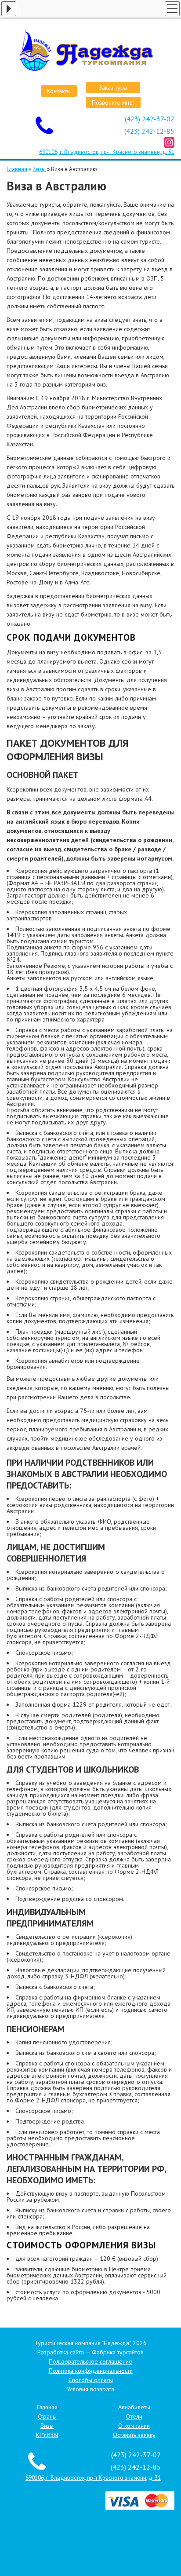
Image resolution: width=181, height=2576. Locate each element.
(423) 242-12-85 (149, 131)
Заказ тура (113, 88)
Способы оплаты (91, 2380)
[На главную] (90, 50)
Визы (39, 169)
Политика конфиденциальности (91, 2371)
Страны (47, 2416)
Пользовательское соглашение (90, 2361)
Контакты (59, 91)
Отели (134, 2416)
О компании (134, 2426)
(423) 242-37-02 (150, 119)
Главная (17, 169)
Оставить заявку (134, 2435)
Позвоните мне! (113, 102)
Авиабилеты (134, 2407)
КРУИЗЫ (47, 2435)
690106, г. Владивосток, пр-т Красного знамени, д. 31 (107, 152)
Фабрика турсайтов (118, 2352)
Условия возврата (90, 2389)
